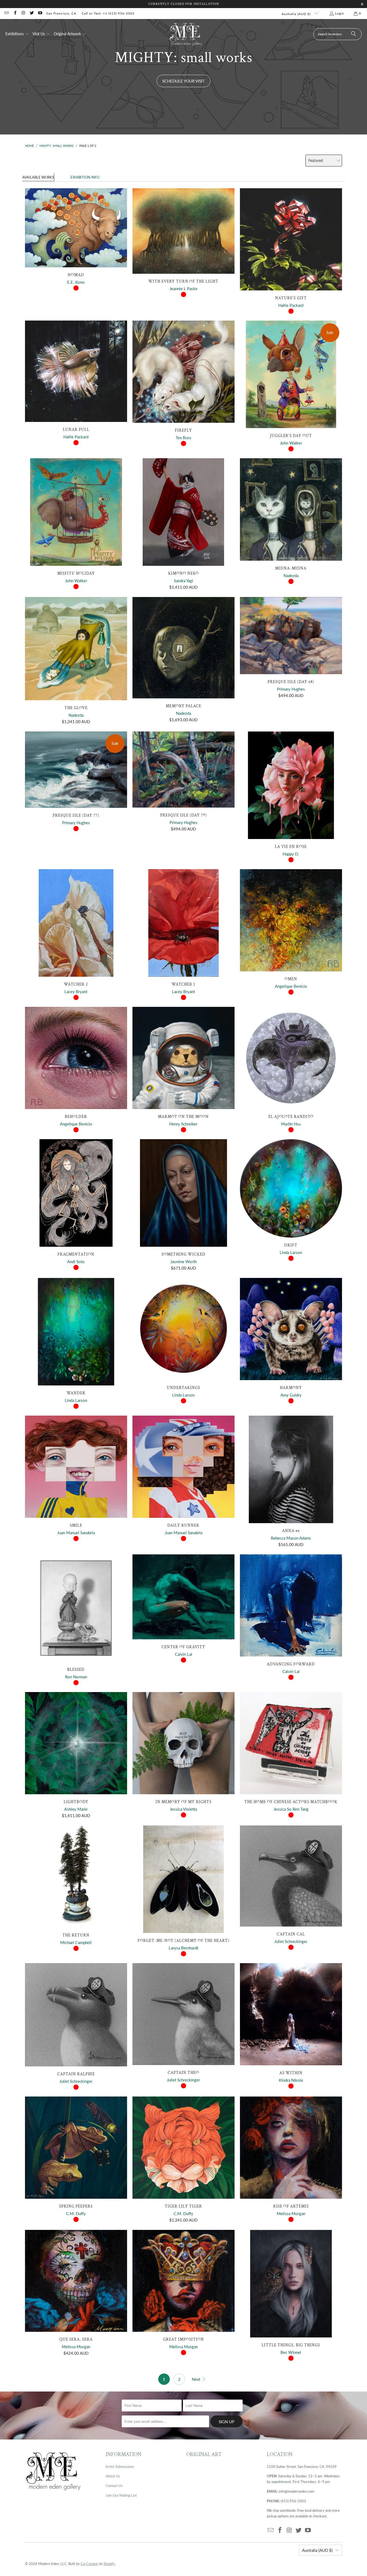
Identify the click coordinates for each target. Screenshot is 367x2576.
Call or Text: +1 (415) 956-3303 (108, 13)
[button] (17, 34)
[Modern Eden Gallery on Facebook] (15, 13)
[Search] (354, 34)
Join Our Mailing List (121, 2495)
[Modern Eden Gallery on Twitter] (32, 13)
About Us (113, 2476)
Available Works (38, 177)
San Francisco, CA (61, 13)
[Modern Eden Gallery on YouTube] (40, 13)
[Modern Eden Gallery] (186, 34)
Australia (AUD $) (297, 14)
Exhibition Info (85, 177)
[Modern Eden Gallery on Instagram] (23, 13)
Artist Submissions (120, 2467)
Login (340, 13)
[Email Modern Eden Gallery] (6, 13)
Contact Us (114, 2486)
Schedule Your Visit (183, 81)
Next (197, 2379)
